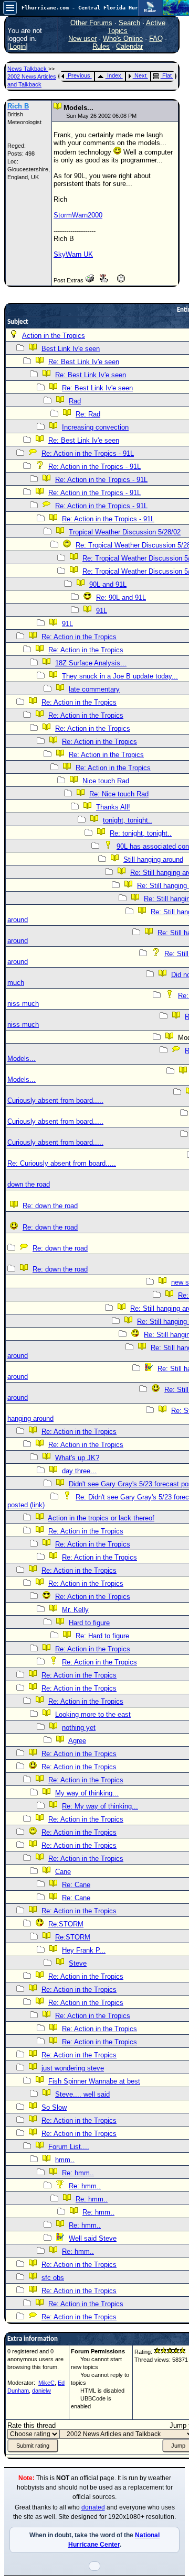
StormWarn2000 (78, 215)
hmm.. (65, 2160)
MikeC (46, 2383)
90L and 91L (108, 584)
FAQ (156, 39)
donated (93, 2507)
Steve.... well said (82, 2094)
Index (114, 75)
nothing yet (79, 1728)
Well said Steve (93, 2238)
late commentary (94, 689)
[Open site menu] (10, 8)
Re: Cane (76, 1885)
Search (129, 23)
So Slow (54, 2107)
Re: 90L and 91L (121, 598)
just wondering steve (73, 2068)
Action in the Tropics (54, 336)
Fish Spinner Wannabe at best (94, 2081)
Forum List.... (69, 2147)
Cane (63, 1872)
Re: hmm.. (78, 2173)
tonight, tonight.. (128, 820)
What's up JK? (77, 1458)
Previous (79, 75)
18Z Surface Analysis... (91, 663)
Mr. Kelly (75, 1610)
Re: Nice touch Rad (119, 794)
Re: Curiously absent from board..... (62, 1163)
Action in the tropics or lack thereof (101, 1518)
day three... (79, 1471)
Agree (77, 1741)
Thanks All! (113, 807)
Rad (75, 401)
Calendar (129, 46)
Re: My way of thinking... (100, 1806)
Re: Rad (88, 414)
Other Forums (91, 23)
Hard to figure (89, 1623)
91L (102, 611)
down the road (29, 1184)
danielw (41, 2391)
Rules (101, 46)
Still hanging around (153, 859)
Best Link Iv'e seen (71, 349)
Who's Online (123, 39)
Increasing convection (95, 427)
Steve (78, 1963)
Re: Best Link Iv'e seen (84, 362)
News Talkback (28, 69)
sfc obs (53, 2278)
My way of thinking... (87, 1793)
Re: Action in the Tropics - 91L (88, 453)
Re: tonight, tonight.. (141, 833)
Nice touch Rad (106, 781)
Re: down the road (50, 1206)
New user (82, 39)
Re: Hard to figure (102, 1636)
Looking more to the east (93, 1714)
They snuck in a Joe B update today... (120, 676)
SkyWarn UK (73, 254)
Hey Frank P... (84, 1950)
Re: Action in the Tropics (79, 637)
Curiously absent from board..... (55, 1100)
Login (18, 46)
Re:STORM (66, 1924)
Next (140, 75)
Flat (167, 75)
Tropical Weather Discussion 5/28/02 (125, 532)
